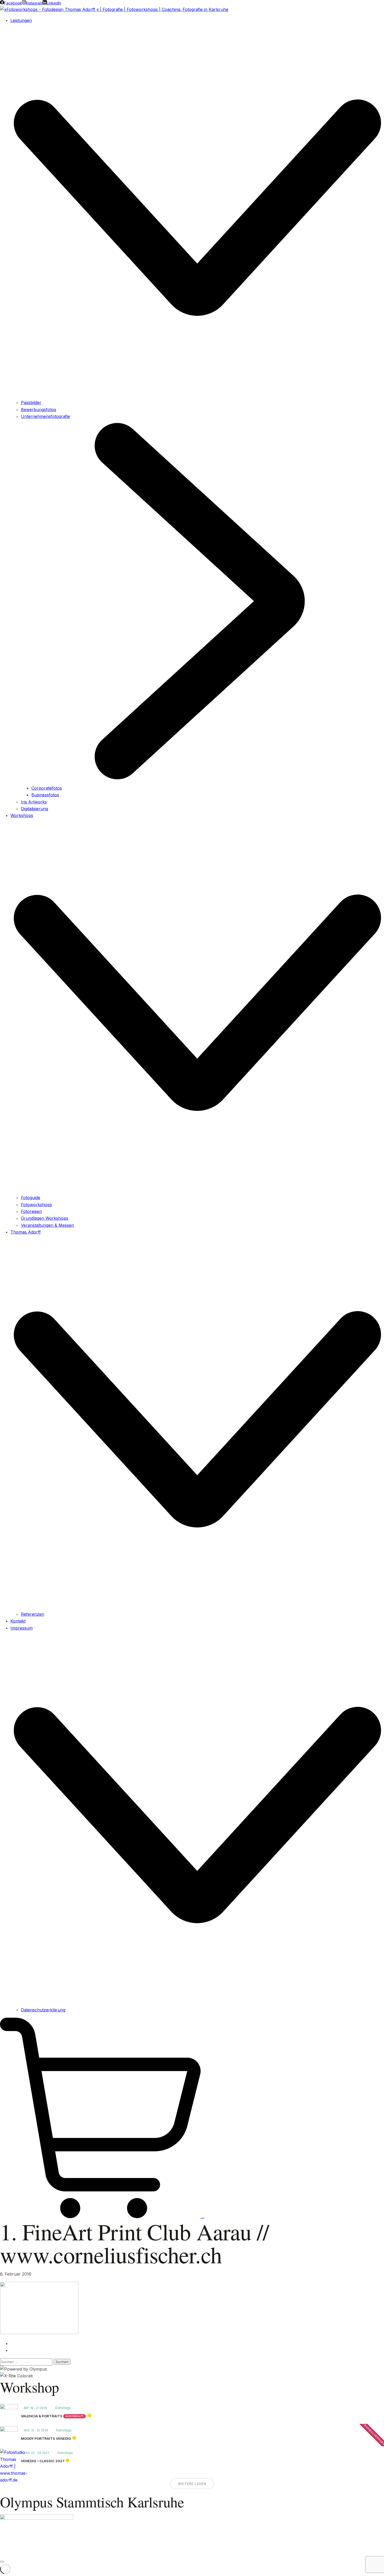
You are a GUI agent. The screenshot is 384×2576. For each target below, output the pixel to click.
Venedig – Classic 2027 (43, 2461)
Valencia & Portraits (42, 2416)
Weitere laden (192, 2484)
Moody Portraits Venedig (46, 2438)
